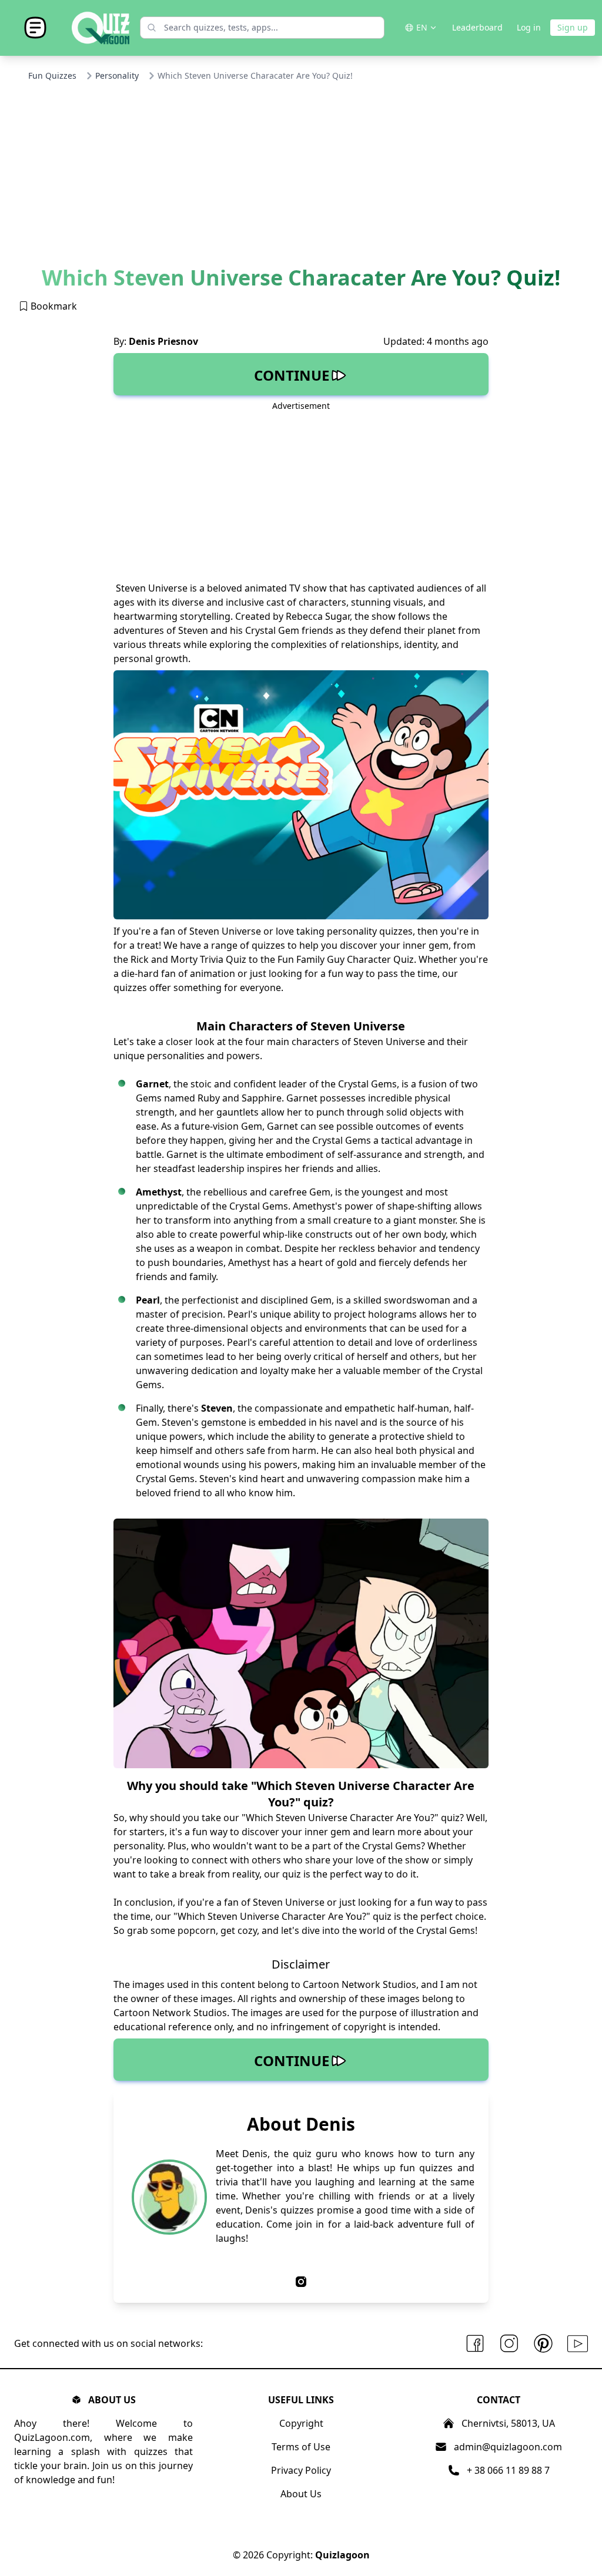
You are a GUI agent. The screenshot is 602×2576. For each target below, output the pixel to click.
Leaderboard (477, 27)
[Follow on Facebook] (475, 2344)
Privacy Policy (301, 2470)
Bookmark (53, 306)
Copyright (301, 2423)
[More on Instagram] (509, 2344)
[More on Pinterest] (543, 2344)
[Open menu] (35, 28)
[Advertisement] (301, 178)
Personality (117, 75)
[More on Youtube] (578, 2344)
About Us (301, 2494)
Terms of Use (301, 2447)
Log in (529, 27)
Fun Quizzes (52, 75)
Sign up (573, 27)
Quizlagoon (342, 2555)
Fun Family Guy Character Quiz (346, 959)
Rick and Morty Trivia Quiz (188, 959)
